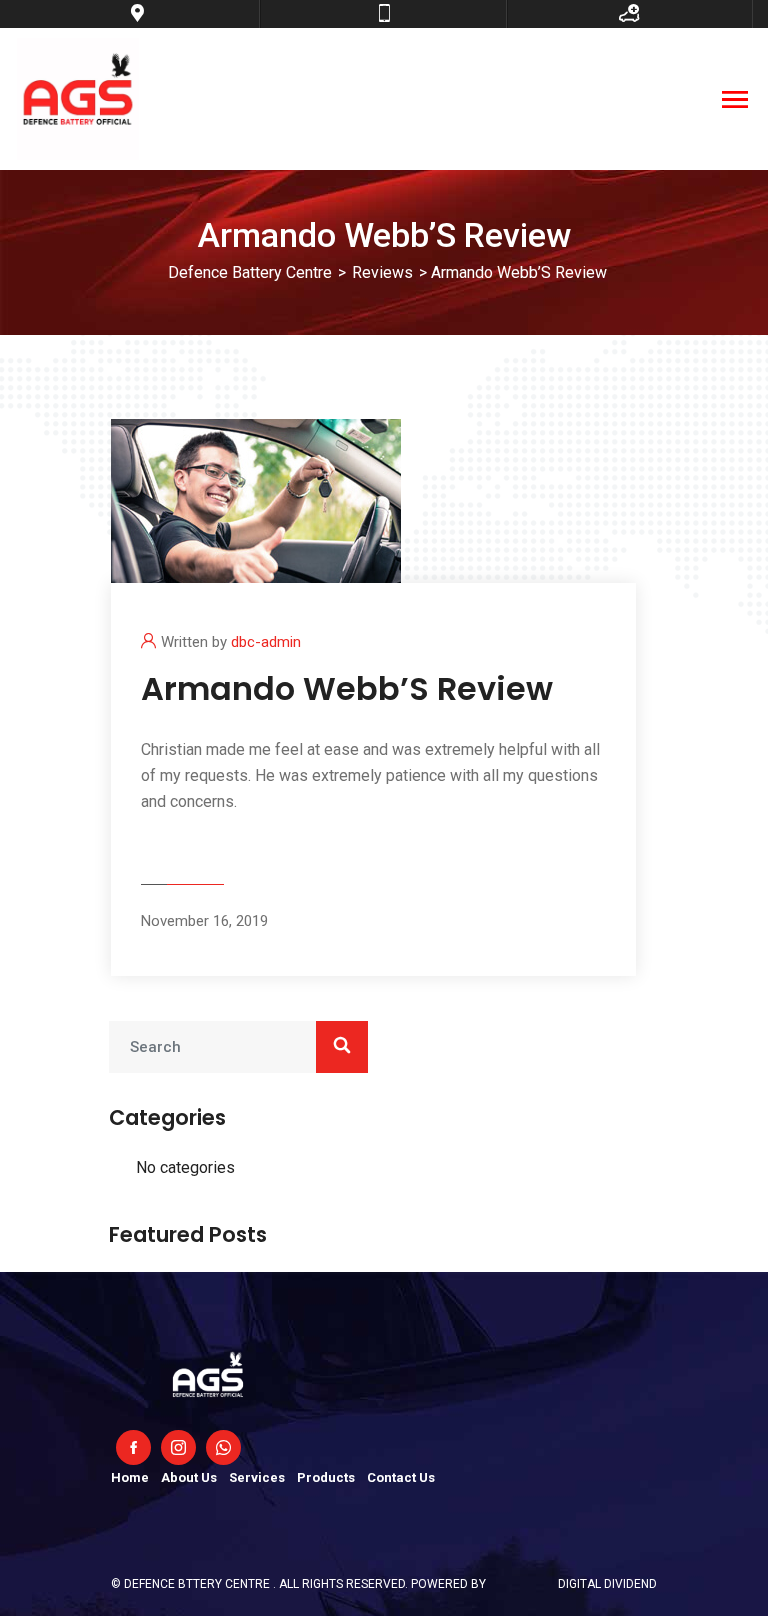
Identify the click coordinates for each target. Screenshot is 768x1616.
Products (326, 1477)
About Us (189, 1477)
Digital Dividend (607, 1584)
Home (130, 1477)
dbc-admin (266, 642)
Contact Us (401, 1477)
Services (257, 1477)
